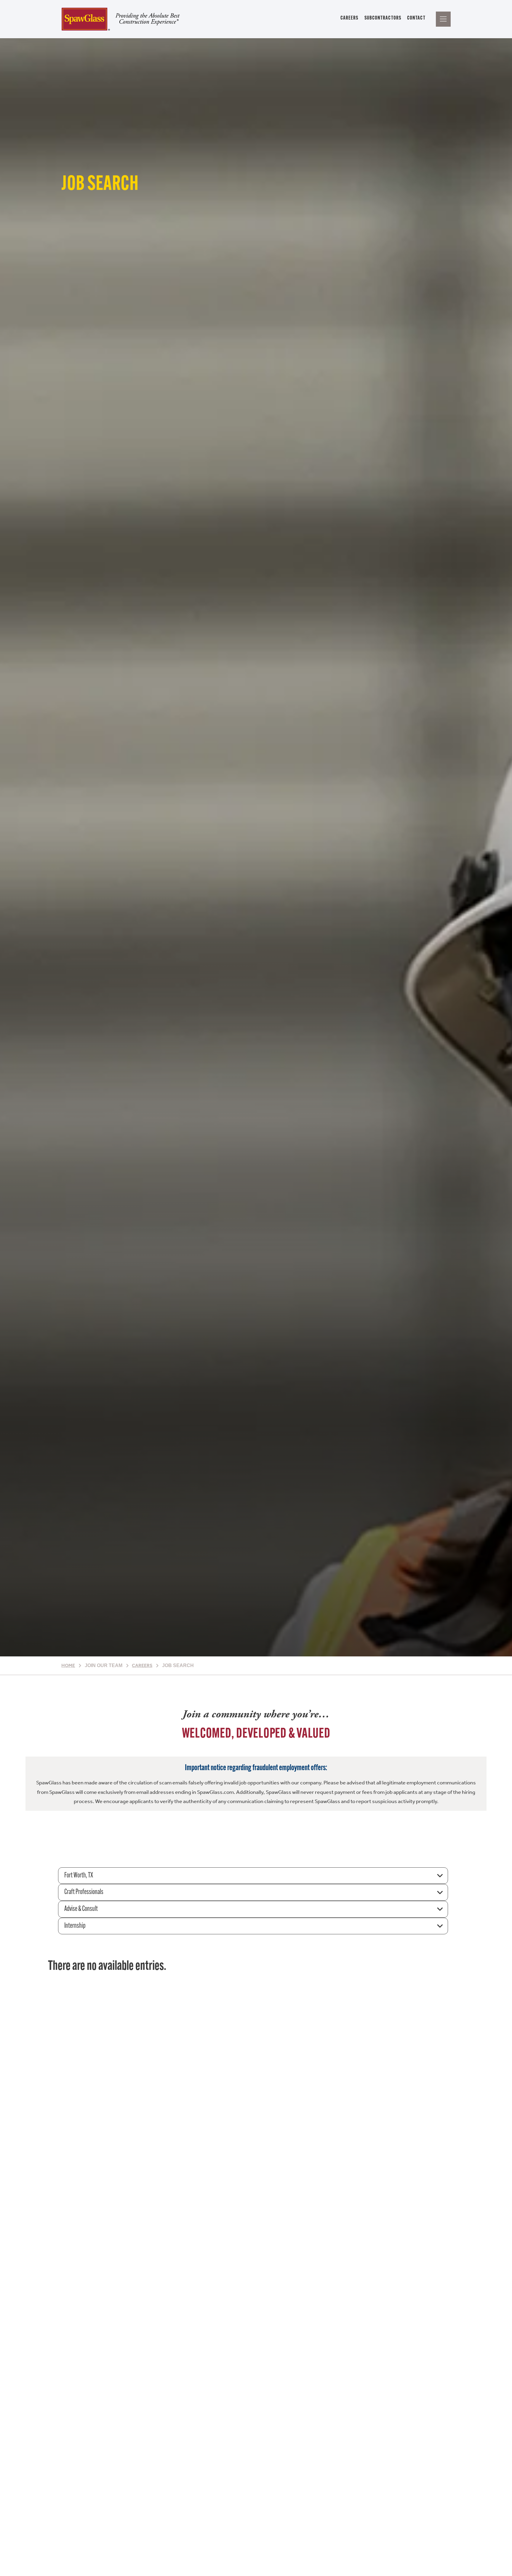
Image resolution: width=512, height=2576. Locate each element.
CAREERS (349, 18)
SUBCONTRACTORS (383, 18)
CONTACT (416, 18)
